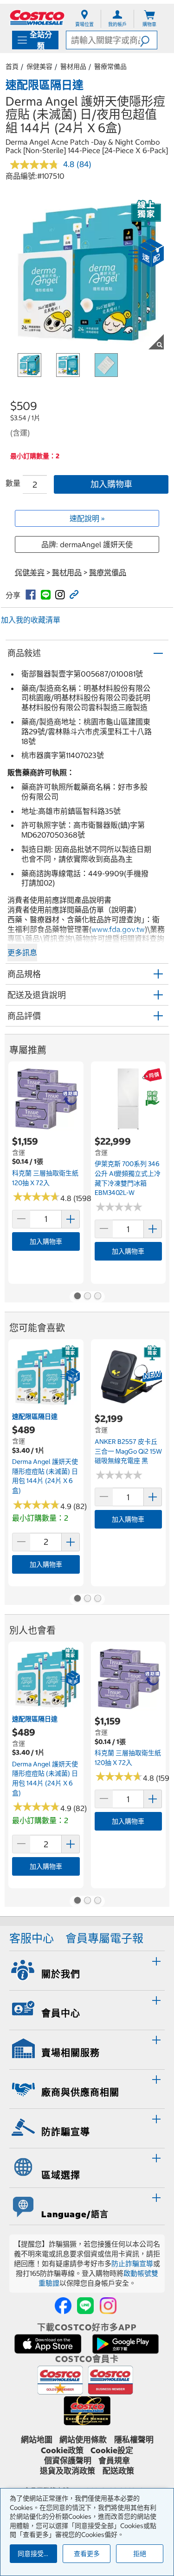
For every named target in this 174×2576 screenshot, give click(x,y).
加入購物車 (111, 484)
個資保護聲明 (68, 2461)
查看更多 (87, 2554)
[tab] (87, 1969)
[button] (148, 40)
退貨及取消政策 (68, 2471)
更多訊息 (22, 953)
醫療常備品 (110, 67)
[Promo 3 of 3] (97, 1297)
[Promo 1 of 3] (77, 1297)
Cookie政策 (62, 2450)
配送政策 (118, 2471)
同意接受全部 (37, 2554)
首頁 (12, 67)
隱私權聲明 (134, 2440)
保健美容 (39, 67)
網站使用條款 (83, 2440)
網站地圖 (37, 2440)
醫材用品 (73, 67)
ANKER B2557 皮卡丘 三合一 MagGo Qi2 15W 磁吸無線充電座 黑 (128, 1451)
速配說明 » (87, 518)
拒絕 (140, 2554)
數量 (13, 483)
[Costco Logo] (37, 17)
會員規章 (114, 2461)
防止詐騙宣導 (132, 2264)
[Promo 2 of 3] (87, 1297)
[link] (31, 595)
